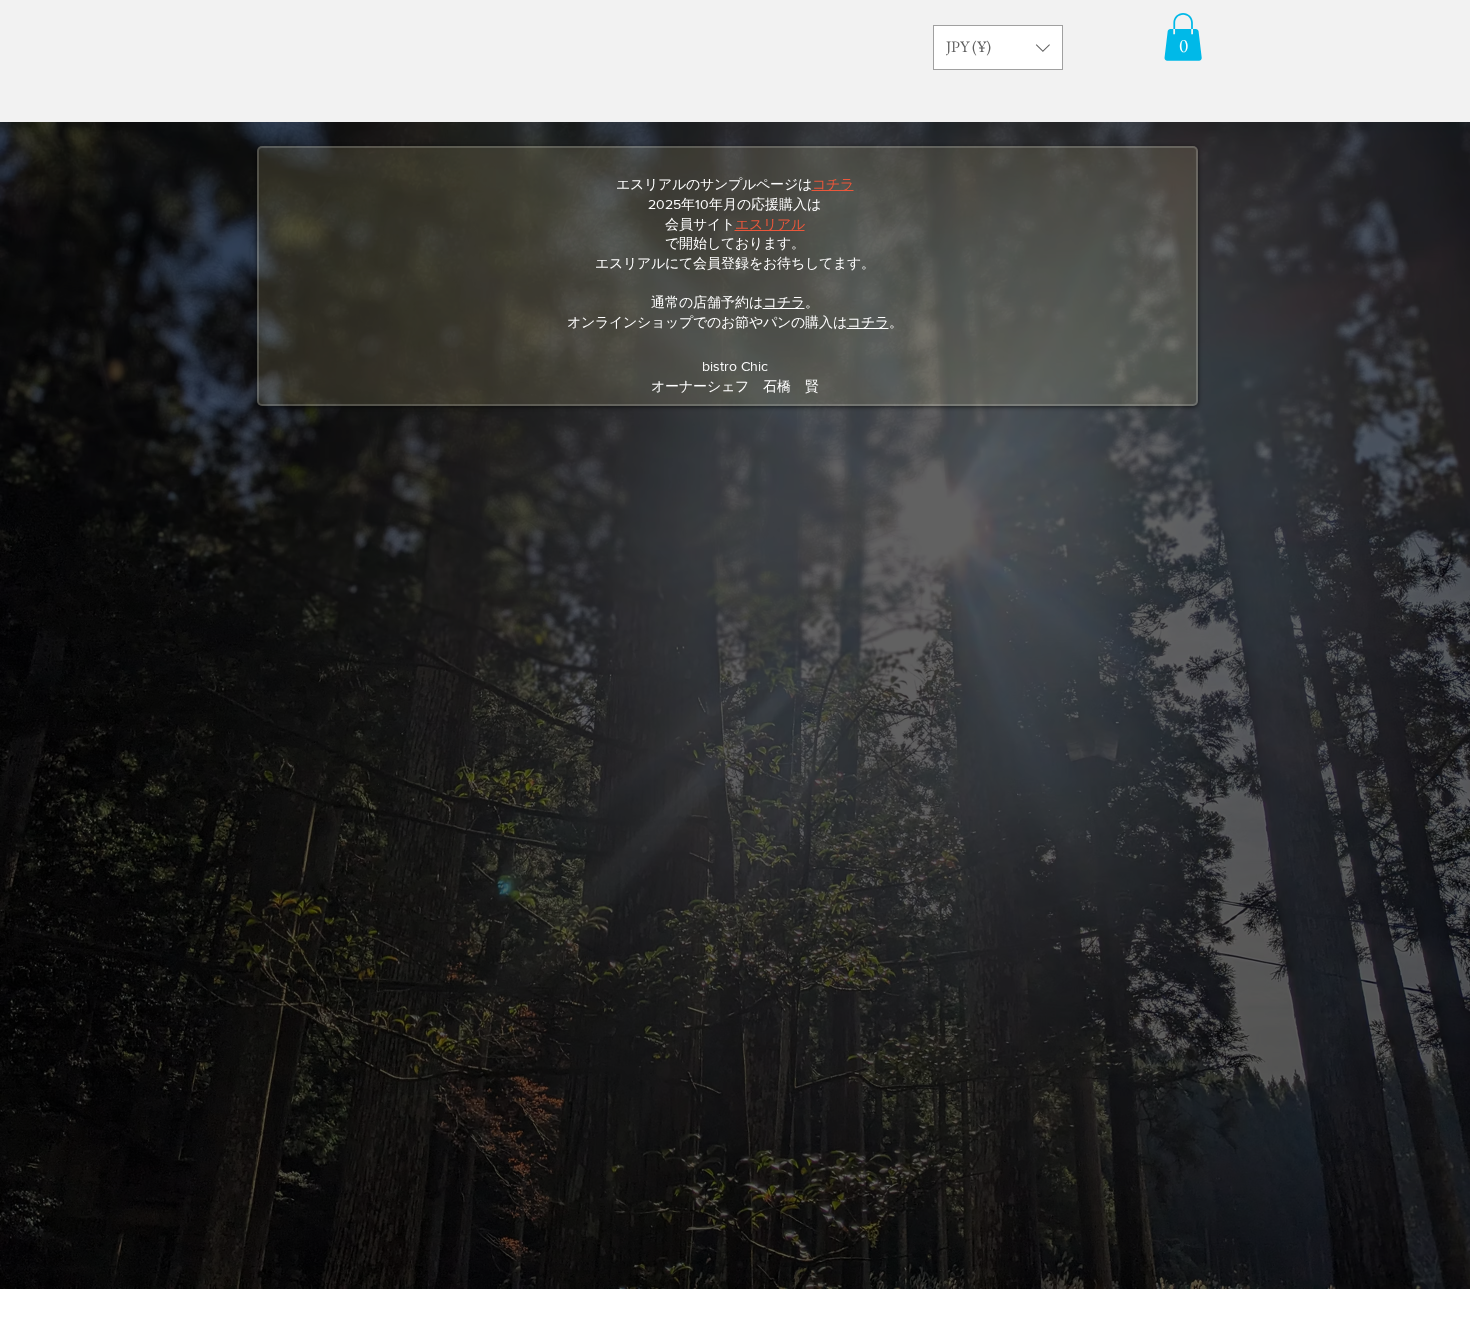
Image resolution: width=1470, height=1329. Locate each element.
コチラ (784, 302)
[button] (998, 47)
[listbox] (998, 47)
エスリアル (770, 224)
